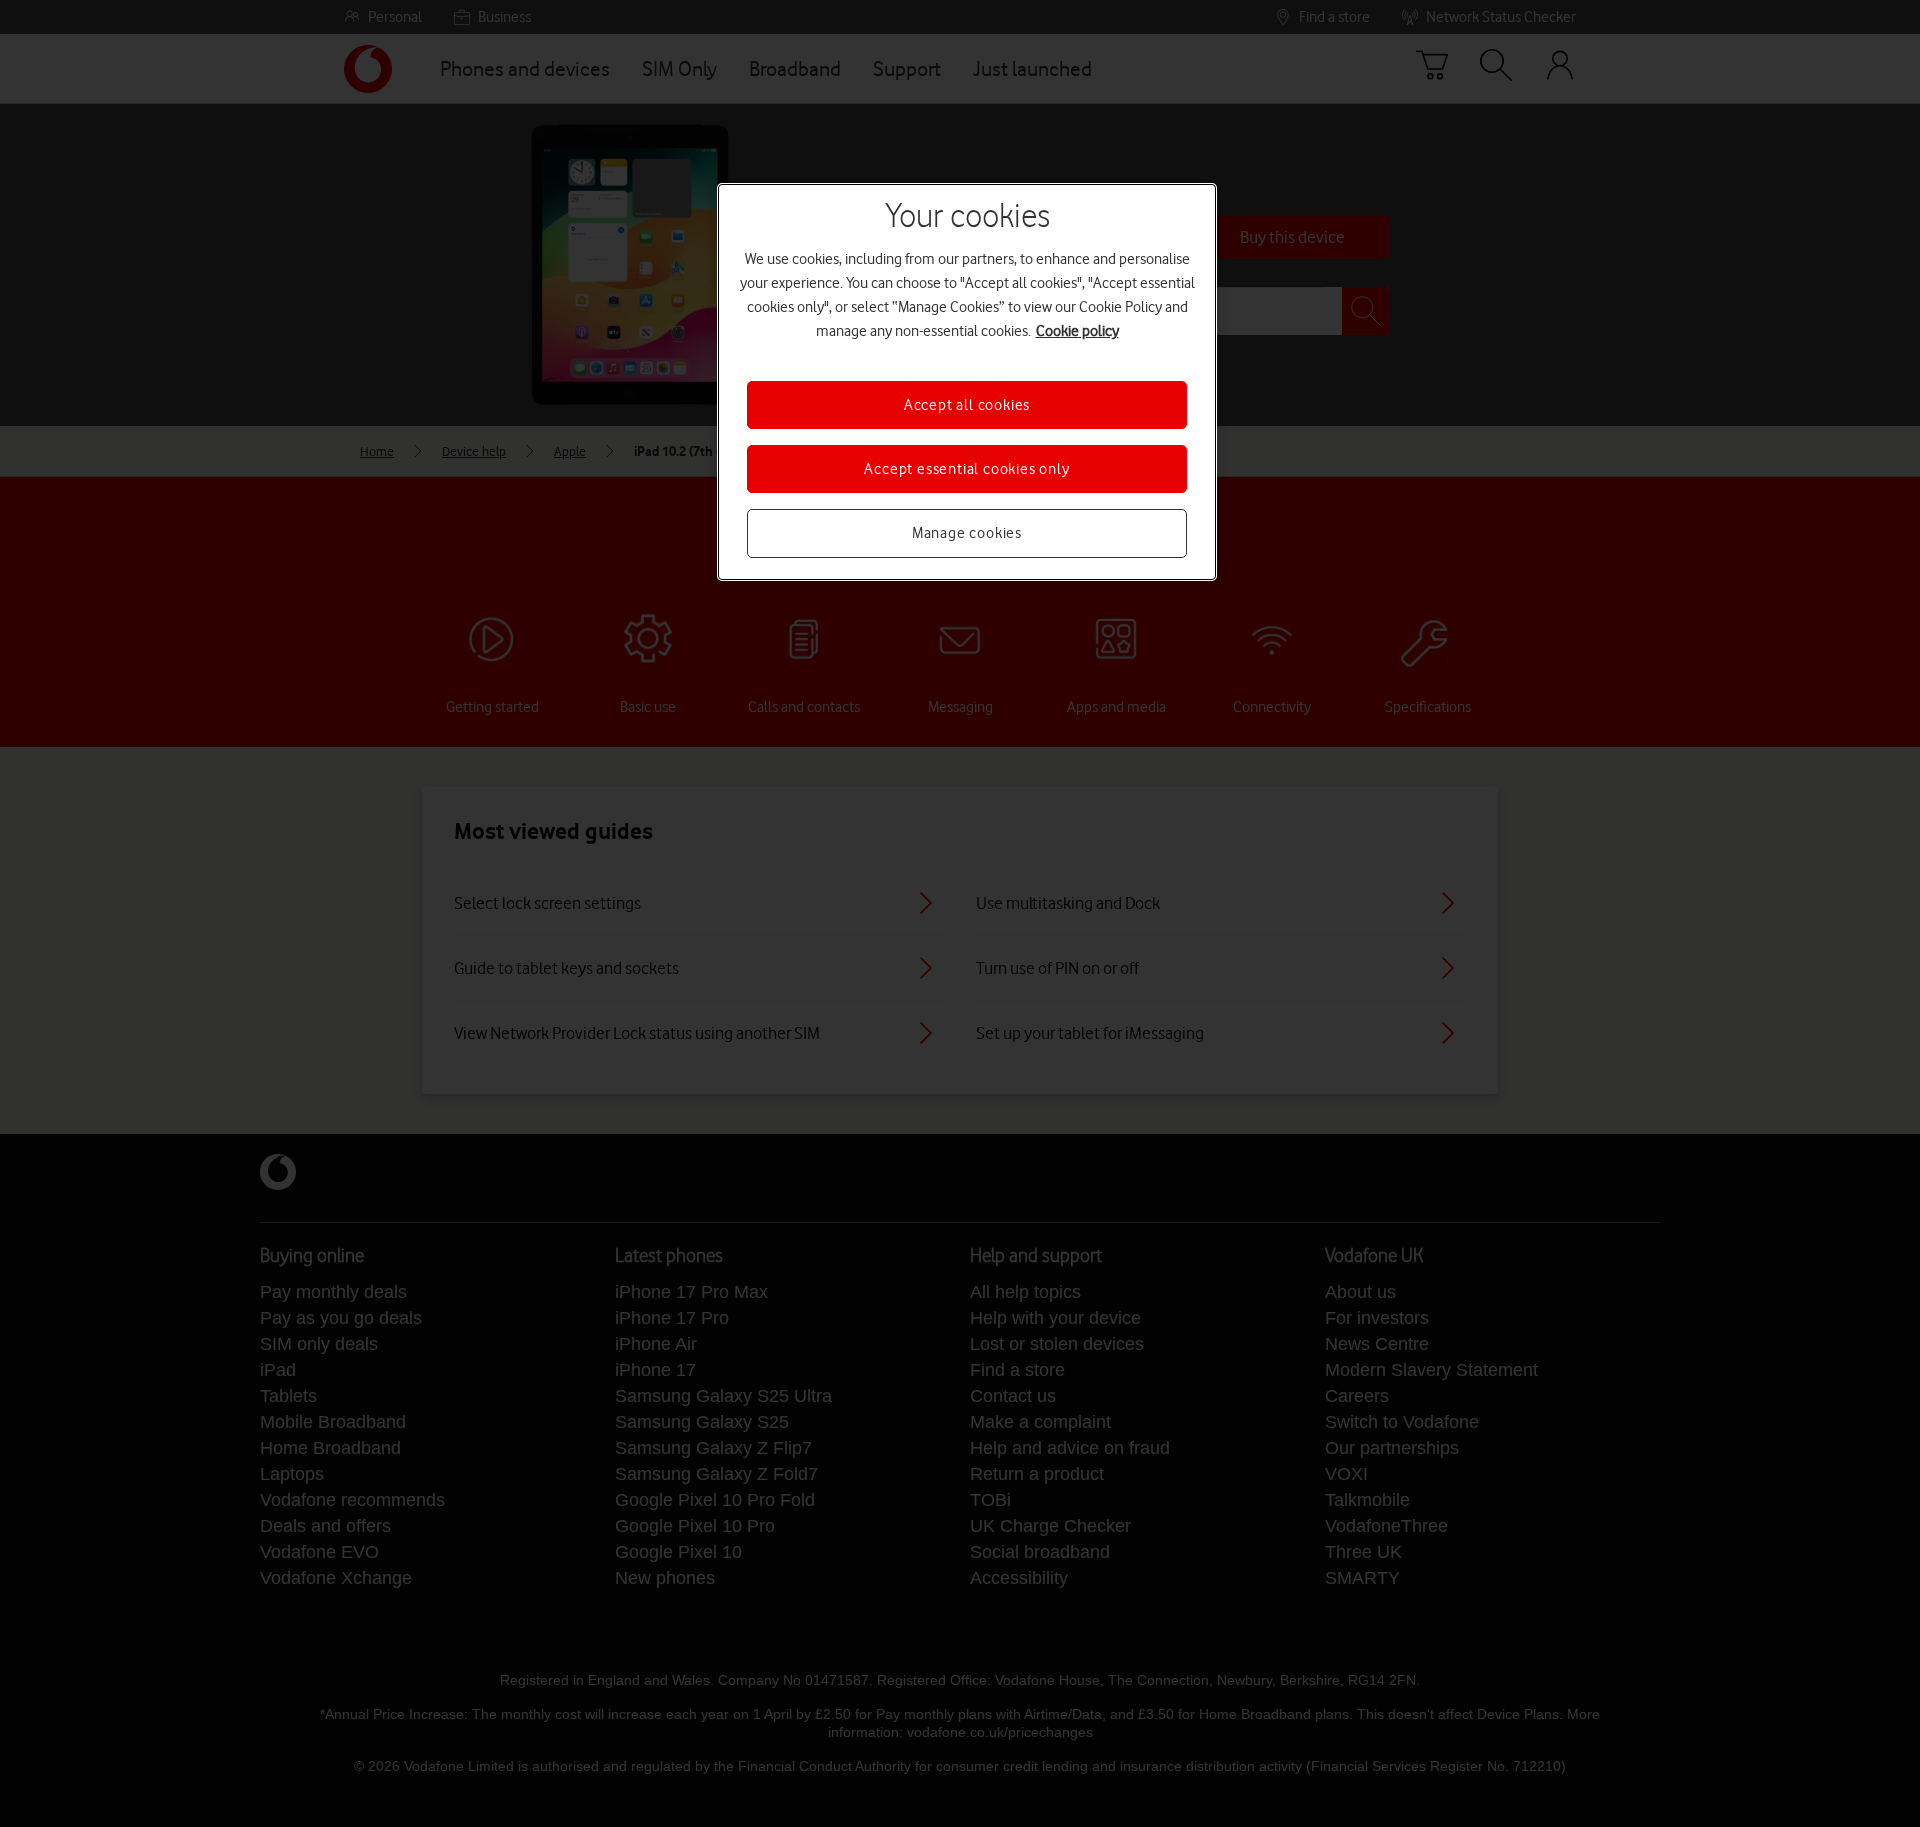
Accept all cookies (967, 405)
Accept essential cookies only (966, 469)
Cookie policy (1077, 331)
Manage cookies (967, 533)
